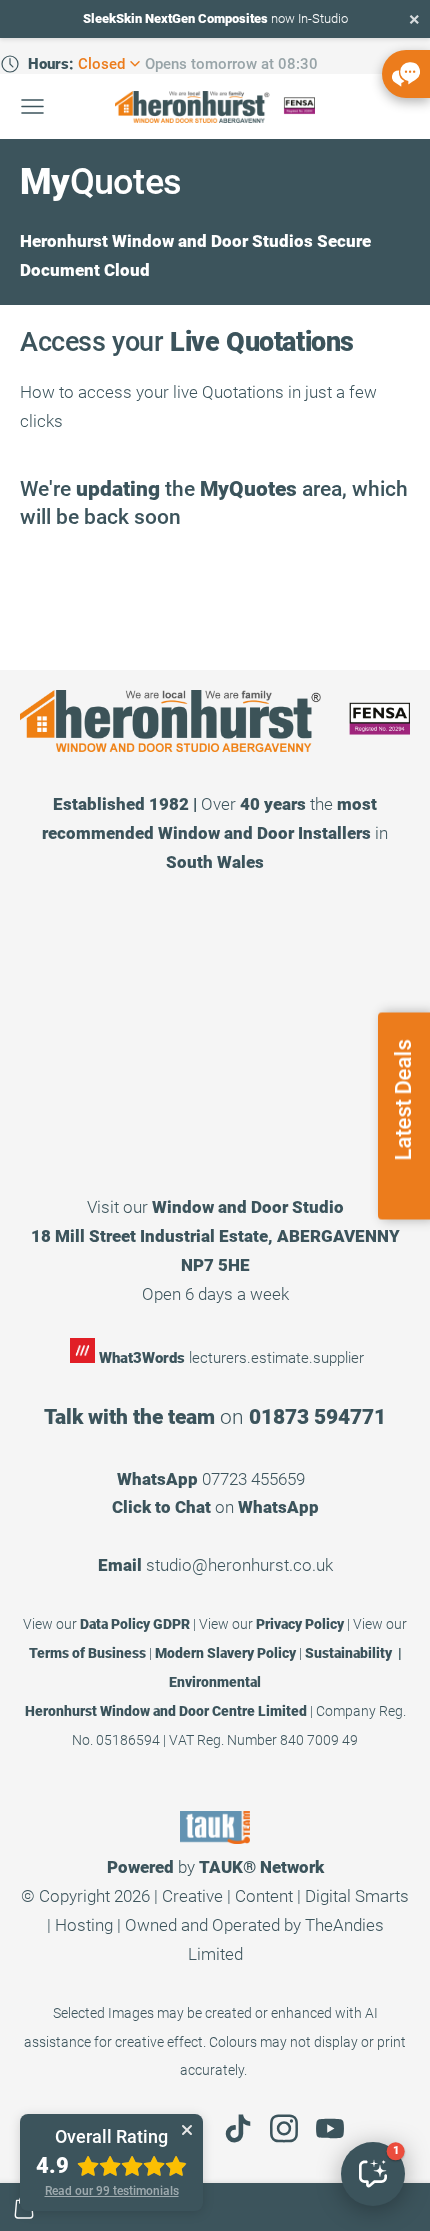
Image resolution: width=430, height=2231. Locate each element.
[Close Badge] (187, 2130)
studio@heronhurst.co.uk (239, 1565)
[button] (373, 2174)
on (215, 1507)
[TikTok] (238, 2128)
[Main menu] (32, 106)
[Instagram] (284, 2128)
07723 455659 (253, 1479)
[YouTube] (330, 2128)
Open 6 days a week (215, 1294)
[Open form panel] (406, 74)
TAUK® (227, 1867)
